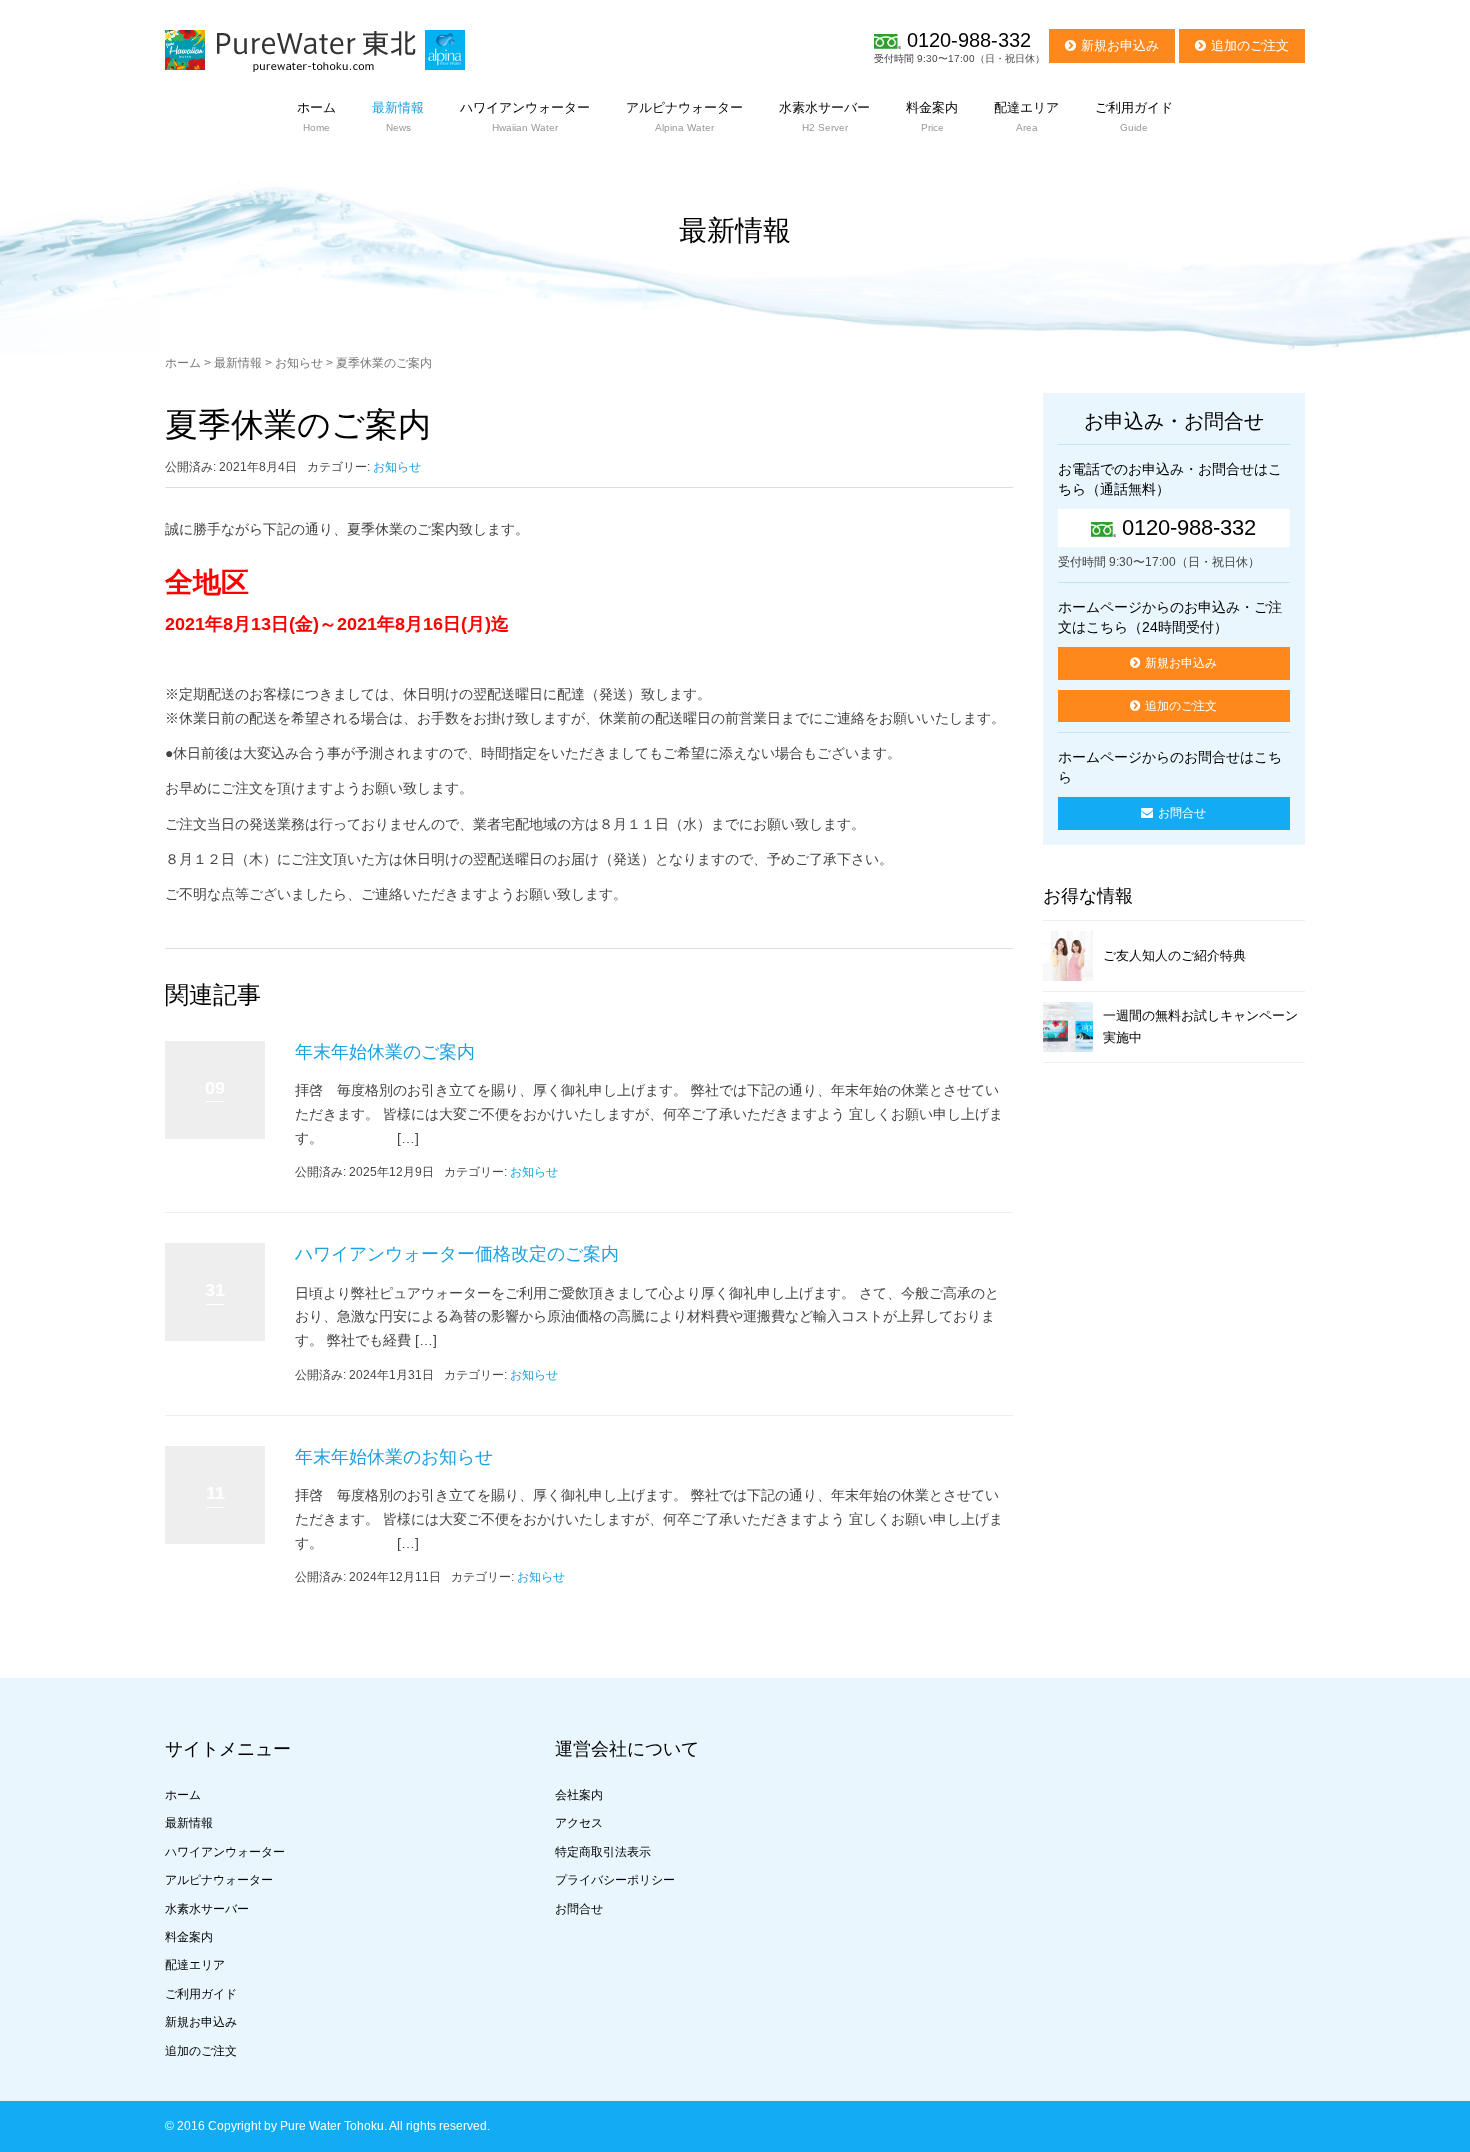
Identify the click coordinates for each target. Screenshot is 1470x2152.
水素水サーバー (207, 1909)
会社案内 (579, 1795)
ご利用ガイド (201, 1994)
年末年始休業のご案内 (385, 1052)
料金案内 (189, 1937)
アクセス (579, 1823)
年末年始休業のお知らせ (394, 1457)
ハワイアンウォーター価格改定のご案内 (457, 1254)
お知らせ (299, 363)
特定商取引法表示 (603, 1852)
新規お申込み (1120, 45)
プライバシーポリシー (615, 1880)
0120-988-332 (969, 40)
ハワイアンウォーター (225, 1852)
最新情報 (238, 363)
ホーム (183, 363)
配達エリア (195, 1965)
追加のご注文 (1250, 45)
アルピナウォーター (219, 1880)
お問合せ (1182, 813)
